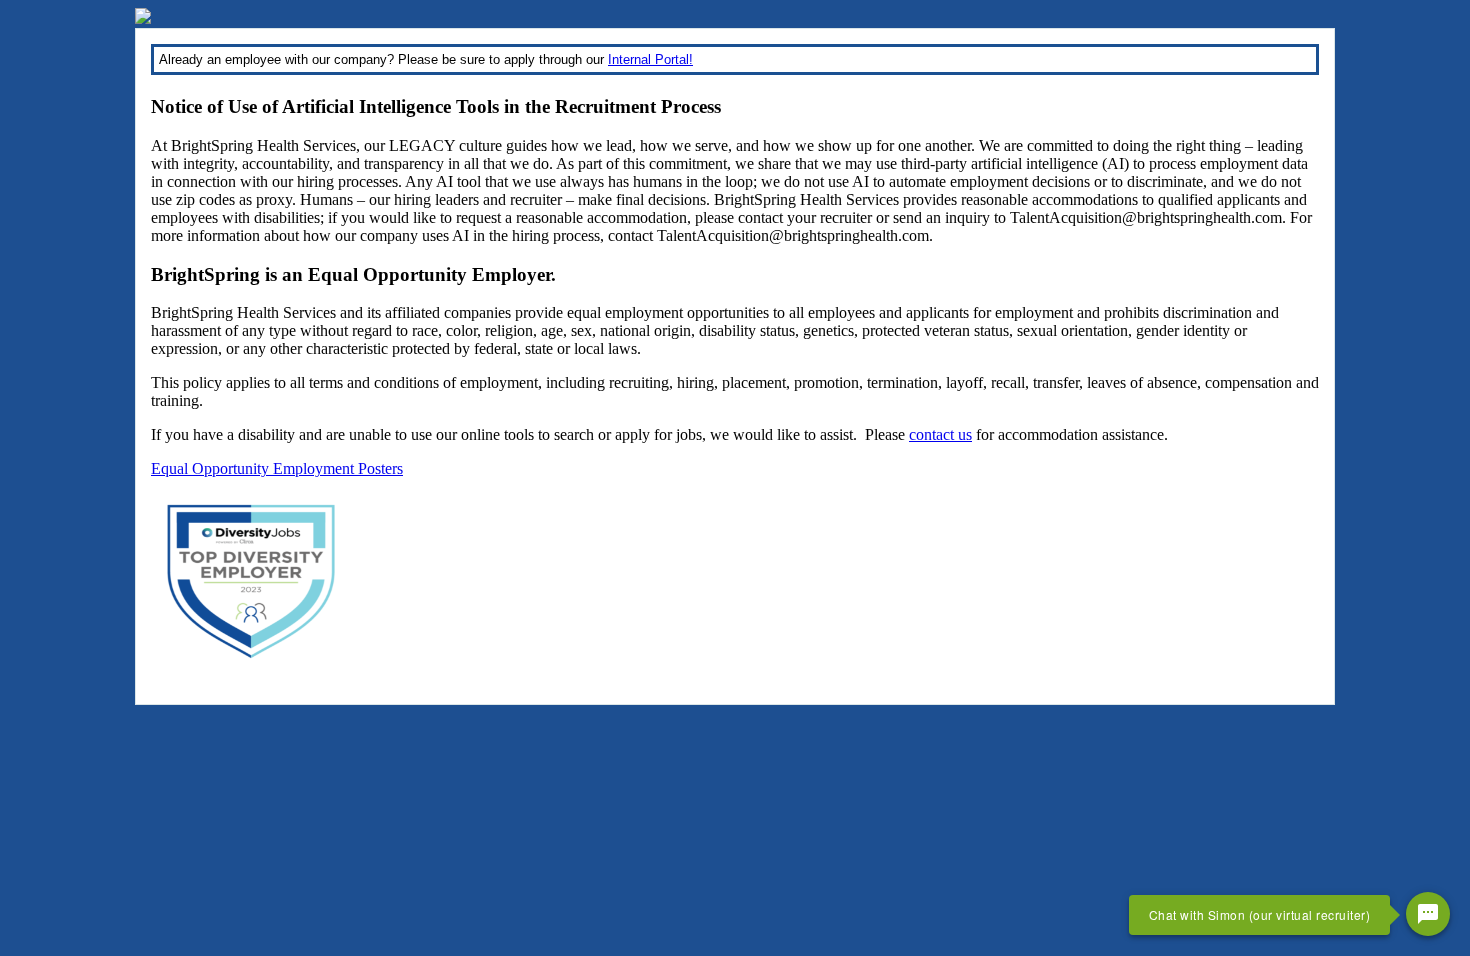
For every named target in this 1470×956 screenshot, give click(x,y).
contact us (940, 434)
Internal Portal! (650, 59)
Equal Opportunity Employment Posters (277, 468)
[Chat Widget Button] (1428, 914)
